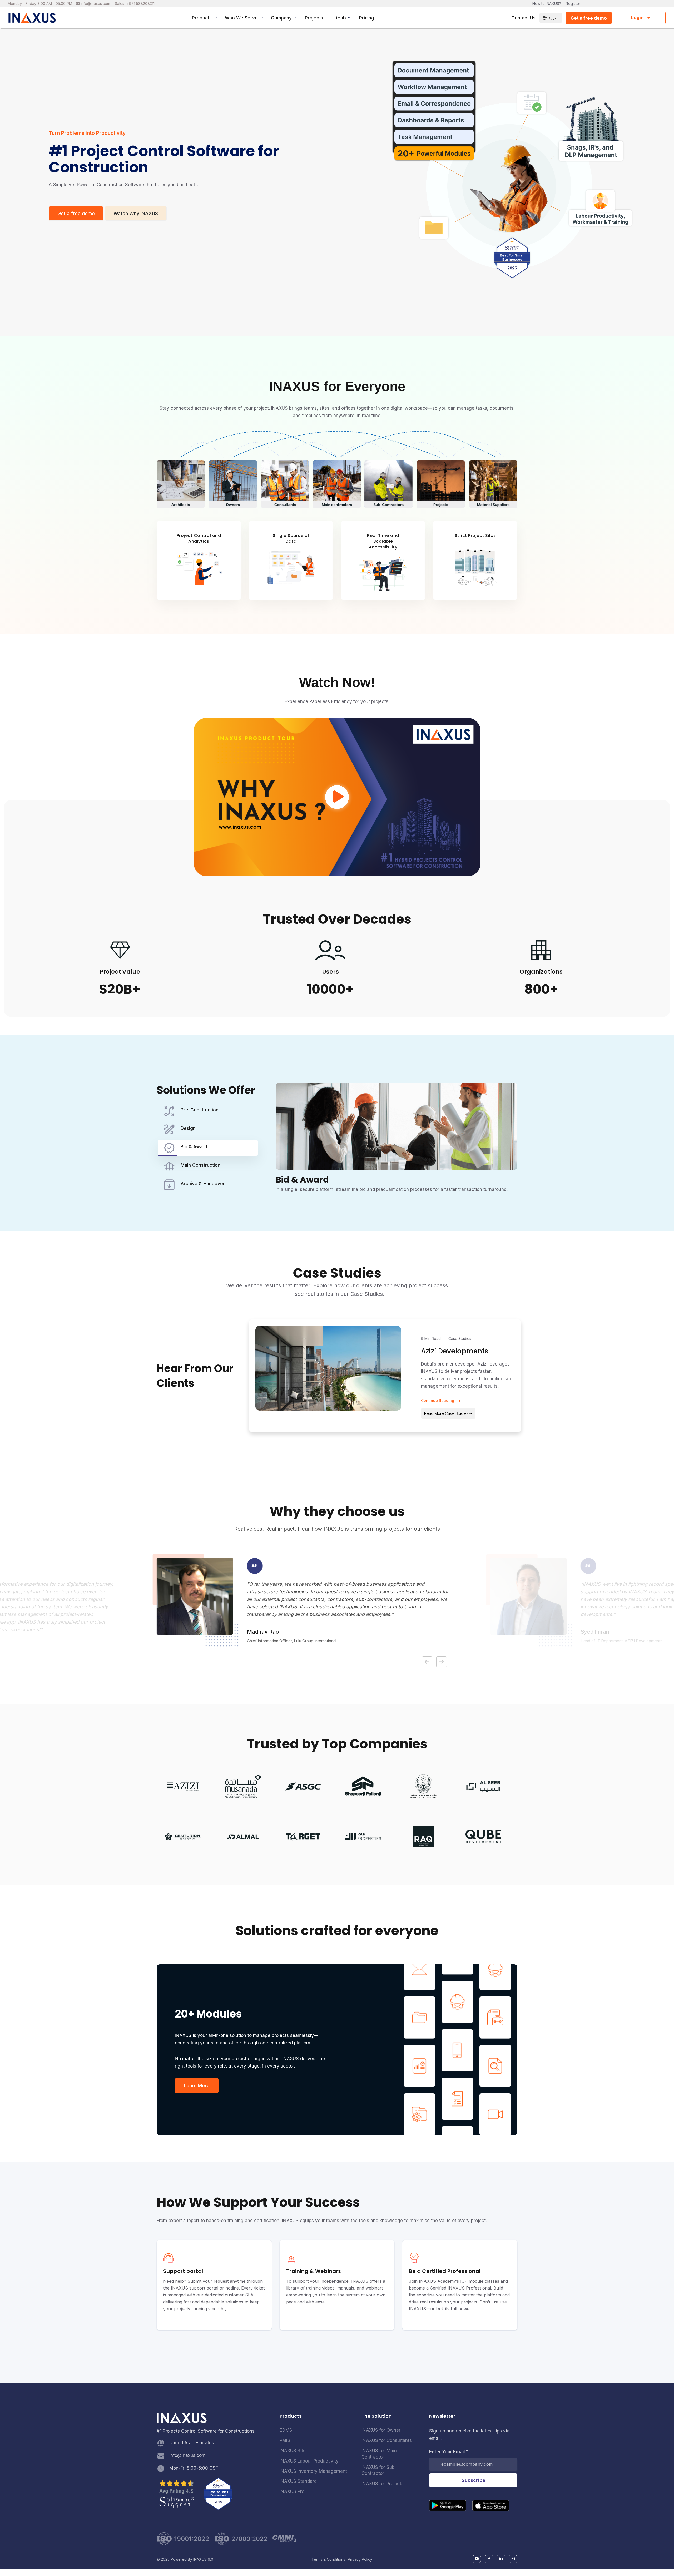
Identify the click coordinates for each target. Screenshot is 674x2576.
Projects (314, 18)
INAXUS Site (293, 2451)
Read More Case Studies (446, 1413)
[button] (427, 1662)
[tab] (208, 1111)
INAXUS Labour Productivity (309, 2461)
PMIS (285, 2440)
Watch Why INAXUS (136, 213)
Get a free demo (589, 18)
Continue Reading (438, 1400)
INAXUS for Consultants (387, 2440)
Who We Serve (241, 18)
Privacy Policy (360, 2559)
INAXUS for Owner (381, 2430)
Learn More (197, 2086)
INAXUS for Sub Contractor (378, 2470)
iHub (341, 18)
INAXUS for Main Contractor (379, 2454)
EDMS (286, 2430)
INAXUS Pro (292, 2491)
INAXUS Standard (298, 2481)
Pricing (367, 18)
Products (202, 18)
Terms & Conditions (328, 2559)
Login (638, 18)
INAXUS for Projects (383, 2484)
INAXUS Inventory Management (313, 2471)
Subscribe (473, 2480)
